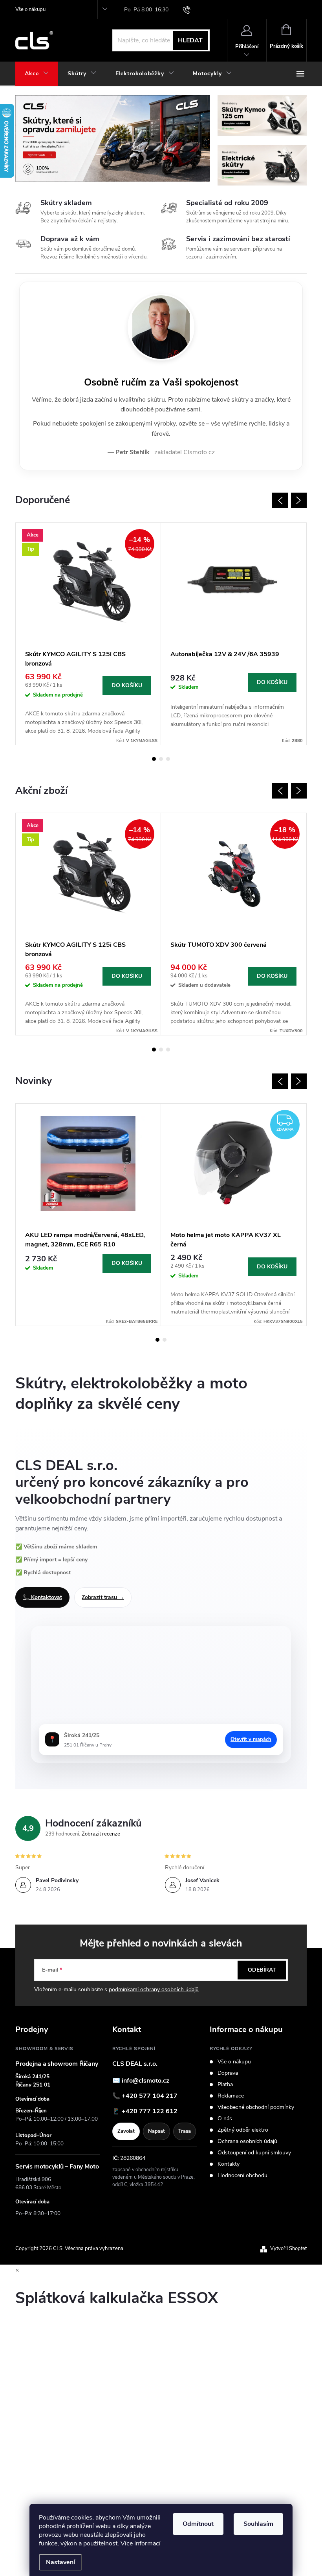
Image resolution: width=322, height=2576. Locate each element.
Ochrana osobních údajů (247, 2141)
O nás (225, 2119)
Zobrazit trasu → (103, 1597)
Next (299, 500)
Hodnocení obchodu (242, 2176)
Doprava (228, 2073)
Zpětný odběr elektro (243, 2130)
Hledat (190, 40)
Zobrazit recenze (101, 1834)
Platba (225, 2085)
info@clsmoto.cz (145, 2081)
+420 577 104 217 (150, 2096)
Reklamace (231, 2096)
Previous (280, 500)
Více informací (141, 2543)
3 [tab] (168, 759)
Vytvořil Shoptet (288, 2249)
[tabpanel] (88, 634)
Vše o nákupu (30, 9)
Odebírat (262, 1970)
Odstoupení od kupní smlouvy (254, 2153)
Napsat (156, 2131)
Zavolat (126, 2131)
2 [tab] (161, 759)
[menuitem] (37, 74)
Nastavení (60, 2562)
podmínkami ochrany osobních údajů (154, 1989)
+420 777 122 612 (150, 2111)
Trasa (185, 2131)
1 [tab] (154, 759)
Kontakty (229, 2164)
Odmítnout (198, 2524)
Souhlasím (258, 2524)
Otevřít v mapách (251, 1739)
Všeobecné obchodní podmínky (256, 2107)
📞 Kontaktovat (42, 1597)
